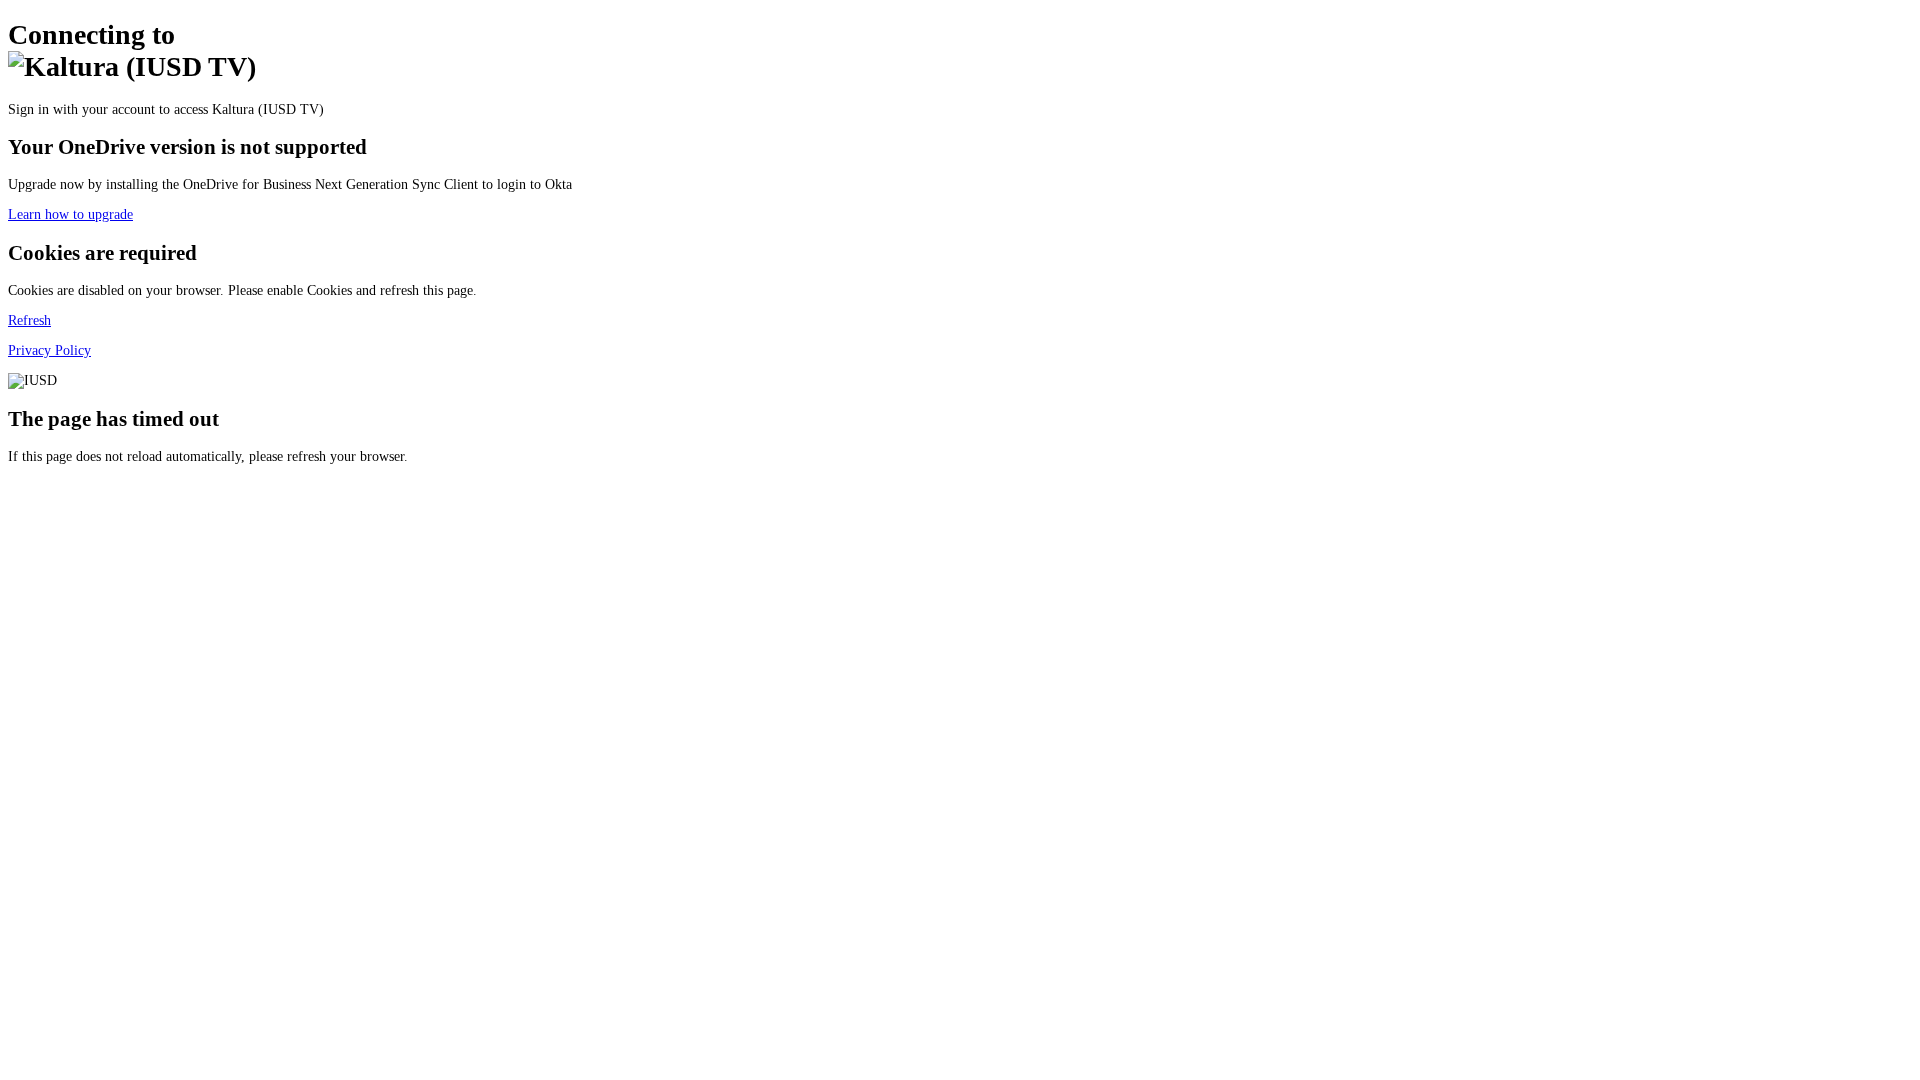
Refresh (29, 320)
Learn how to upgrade (70, 214)
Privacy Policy (49, 350)
